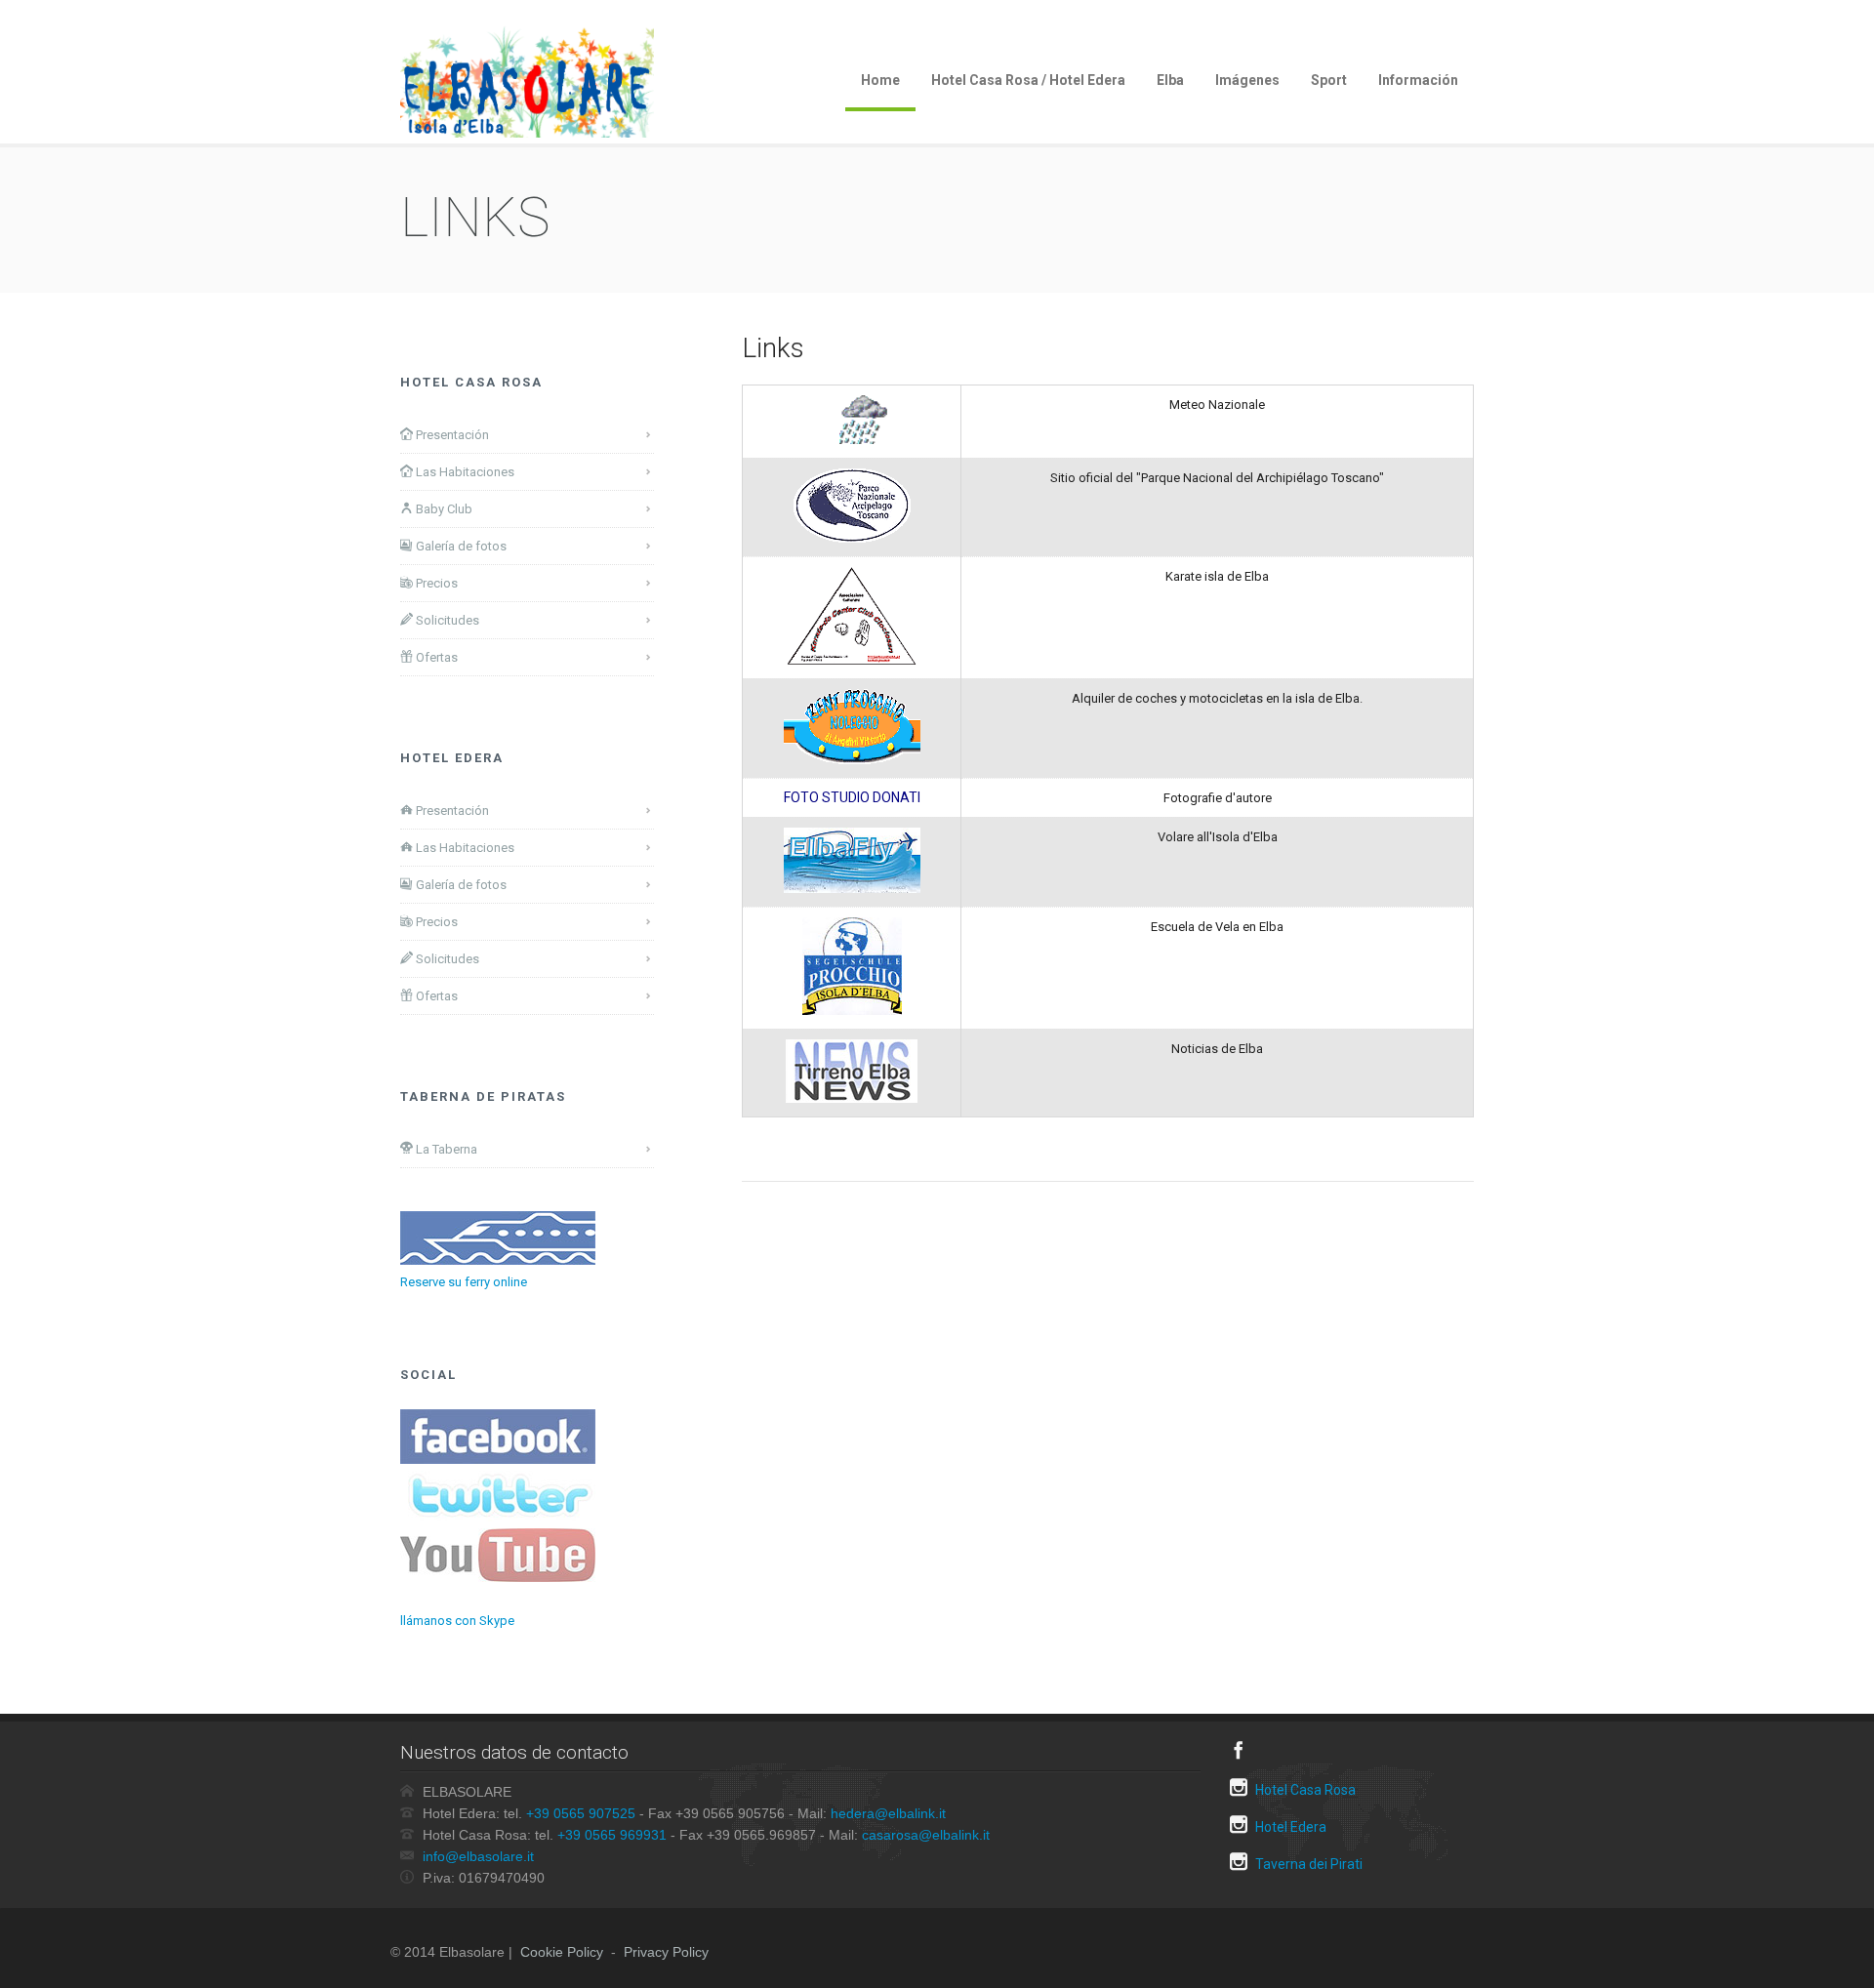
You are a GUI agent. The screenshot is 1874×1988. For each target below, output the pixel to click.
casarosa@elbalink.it (926, 1835)
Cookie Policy (562, 1952)
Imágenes (1247, 80)
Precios (435, 583)
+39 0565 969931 (612, 1835)
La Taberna (445, 1149)
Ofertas (435, 657)
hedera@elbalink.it (888, 1813)
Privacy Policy (666, 1952)
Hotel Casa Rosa (1304, 1790)
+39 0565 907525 (581, 1813)
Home (880, 80)
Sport (1329, 80)
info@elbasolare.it (478, 1856)
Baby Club (443, 509)
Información (1418, 80)
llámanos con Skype (457, 1621)
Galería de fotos (460, 546)
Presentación (451, 435)
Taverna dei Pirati (1307, 1864)
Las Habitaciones (464, 472)
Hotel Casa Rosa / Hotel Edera (1028, 80)
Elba (1170, 80)
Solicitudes (446, 620)
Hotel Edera (1289, 1827)
